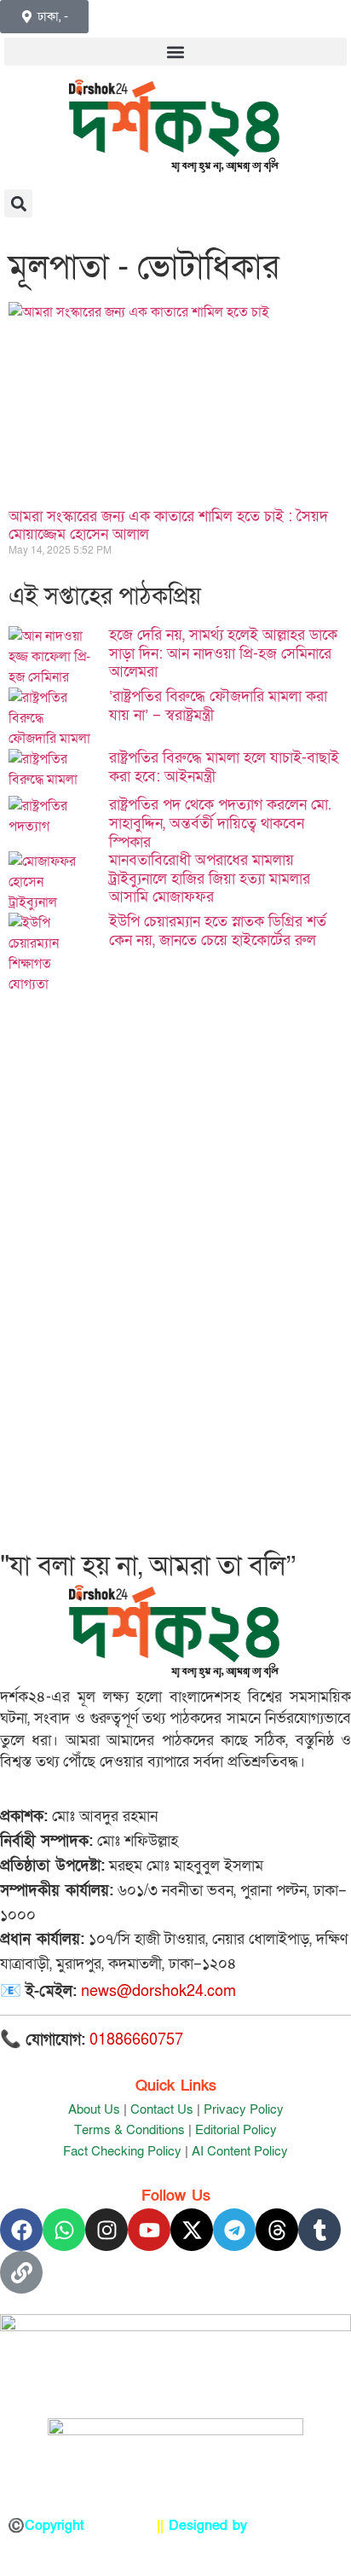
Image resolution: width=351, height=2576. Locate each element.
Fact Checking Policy (122, 2151)
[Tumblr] (319, 2230)
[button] (175, 52)
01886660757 (136, 2040)
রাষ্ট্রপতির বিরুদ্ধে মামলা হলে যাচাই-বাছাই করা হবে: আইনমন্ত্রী (224, 767)
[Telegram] (234, 2230)
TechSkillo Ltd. (298, 2526)
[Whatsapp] (64, 2230)
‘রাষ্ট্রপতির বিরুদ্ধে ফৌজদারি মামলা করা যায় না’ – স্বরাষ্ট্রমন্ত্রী (218, 706)
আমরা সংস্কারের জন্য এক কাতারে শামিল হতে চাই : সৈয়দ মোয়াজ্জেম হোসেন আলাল (168, 526)
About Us (94, 2109)
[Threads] (277, 2230)
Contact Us (162, 2109)
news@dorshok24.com (158, 1991)
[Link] (21, 2272)
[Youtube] (149, 2230)
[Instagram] (106, 2230)
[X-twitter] (192, 2230)
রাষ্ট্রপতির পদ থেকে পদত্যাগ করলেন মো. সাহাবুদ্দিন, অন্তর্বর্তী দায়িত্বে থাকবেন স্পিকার (220, 823)
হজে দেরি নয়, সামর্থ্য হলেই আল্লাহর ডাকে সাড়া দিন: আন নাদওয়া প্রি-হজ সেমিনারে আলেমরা (223, 653)
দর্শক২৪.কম (120, 2526)
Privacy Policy (244, 2109)
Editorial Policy (236, 2130)
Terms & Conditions (129, 2130)
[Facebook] (21, 2230)
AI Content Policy (240, 2151)
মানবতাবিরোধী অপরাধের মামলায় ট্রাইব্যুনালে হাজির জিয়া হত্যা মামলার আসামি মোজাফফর (210, 879)
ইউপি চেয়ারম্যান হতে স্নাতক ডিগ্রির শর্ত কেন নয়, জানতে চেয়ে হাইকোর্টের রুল (218, 931)
